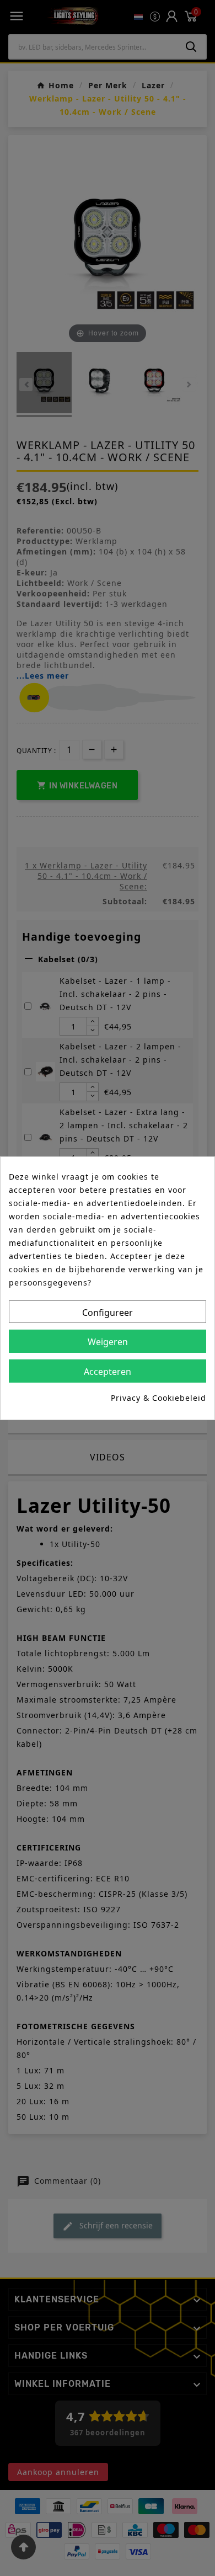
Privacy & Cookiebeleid (158, 1398)
